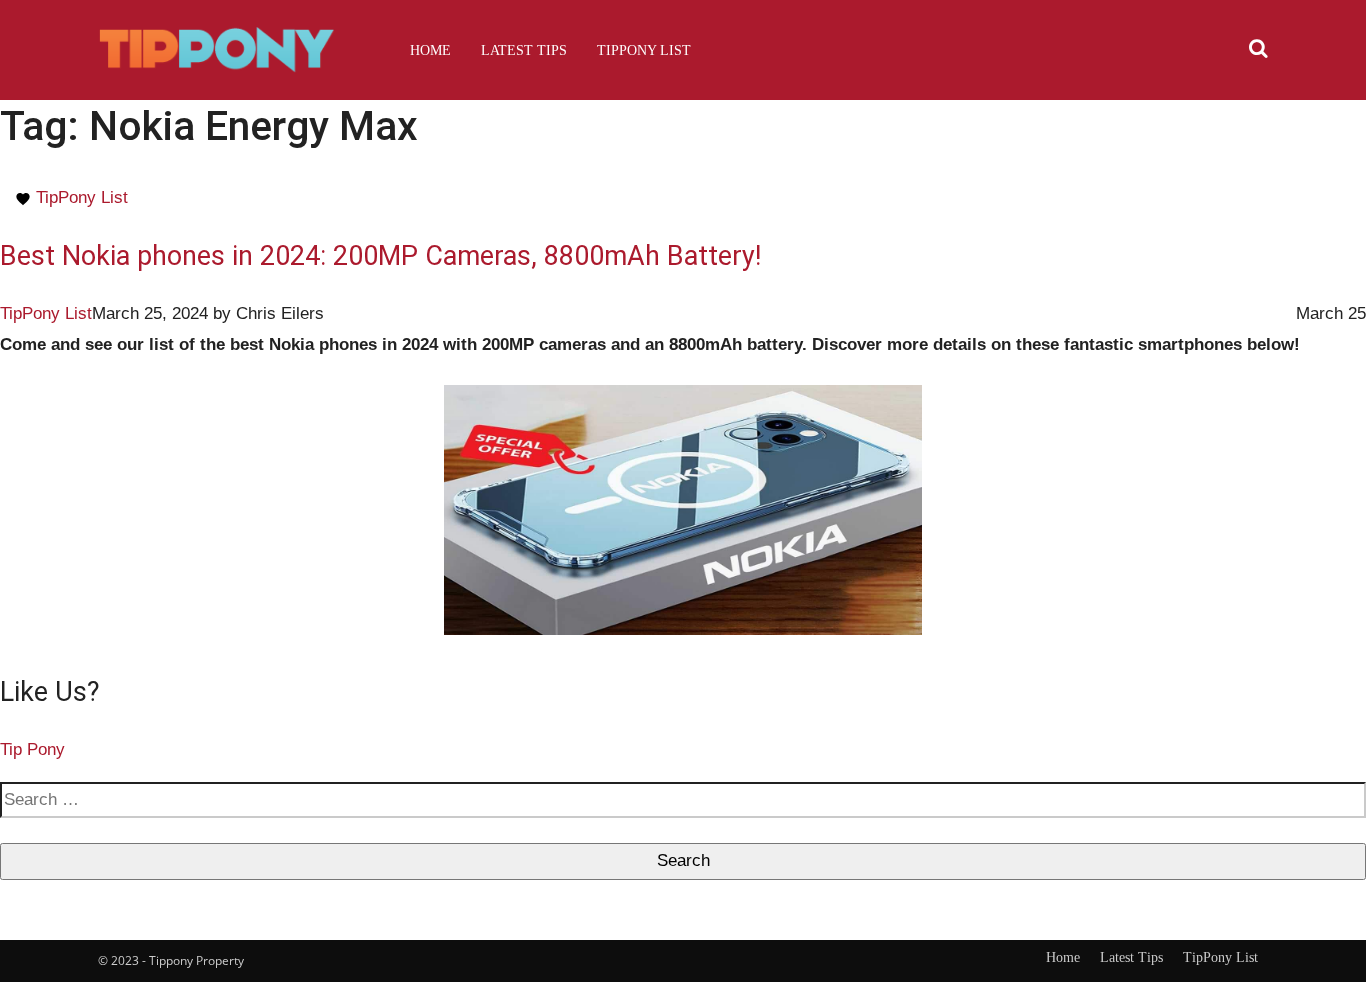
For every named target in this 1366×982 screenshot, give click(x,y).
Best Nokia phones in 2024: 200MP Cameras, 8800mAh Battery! (380, 256)
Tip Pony (32, 749)
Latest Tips (524, 50)
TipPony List (644, 50)
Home (430, 50)
